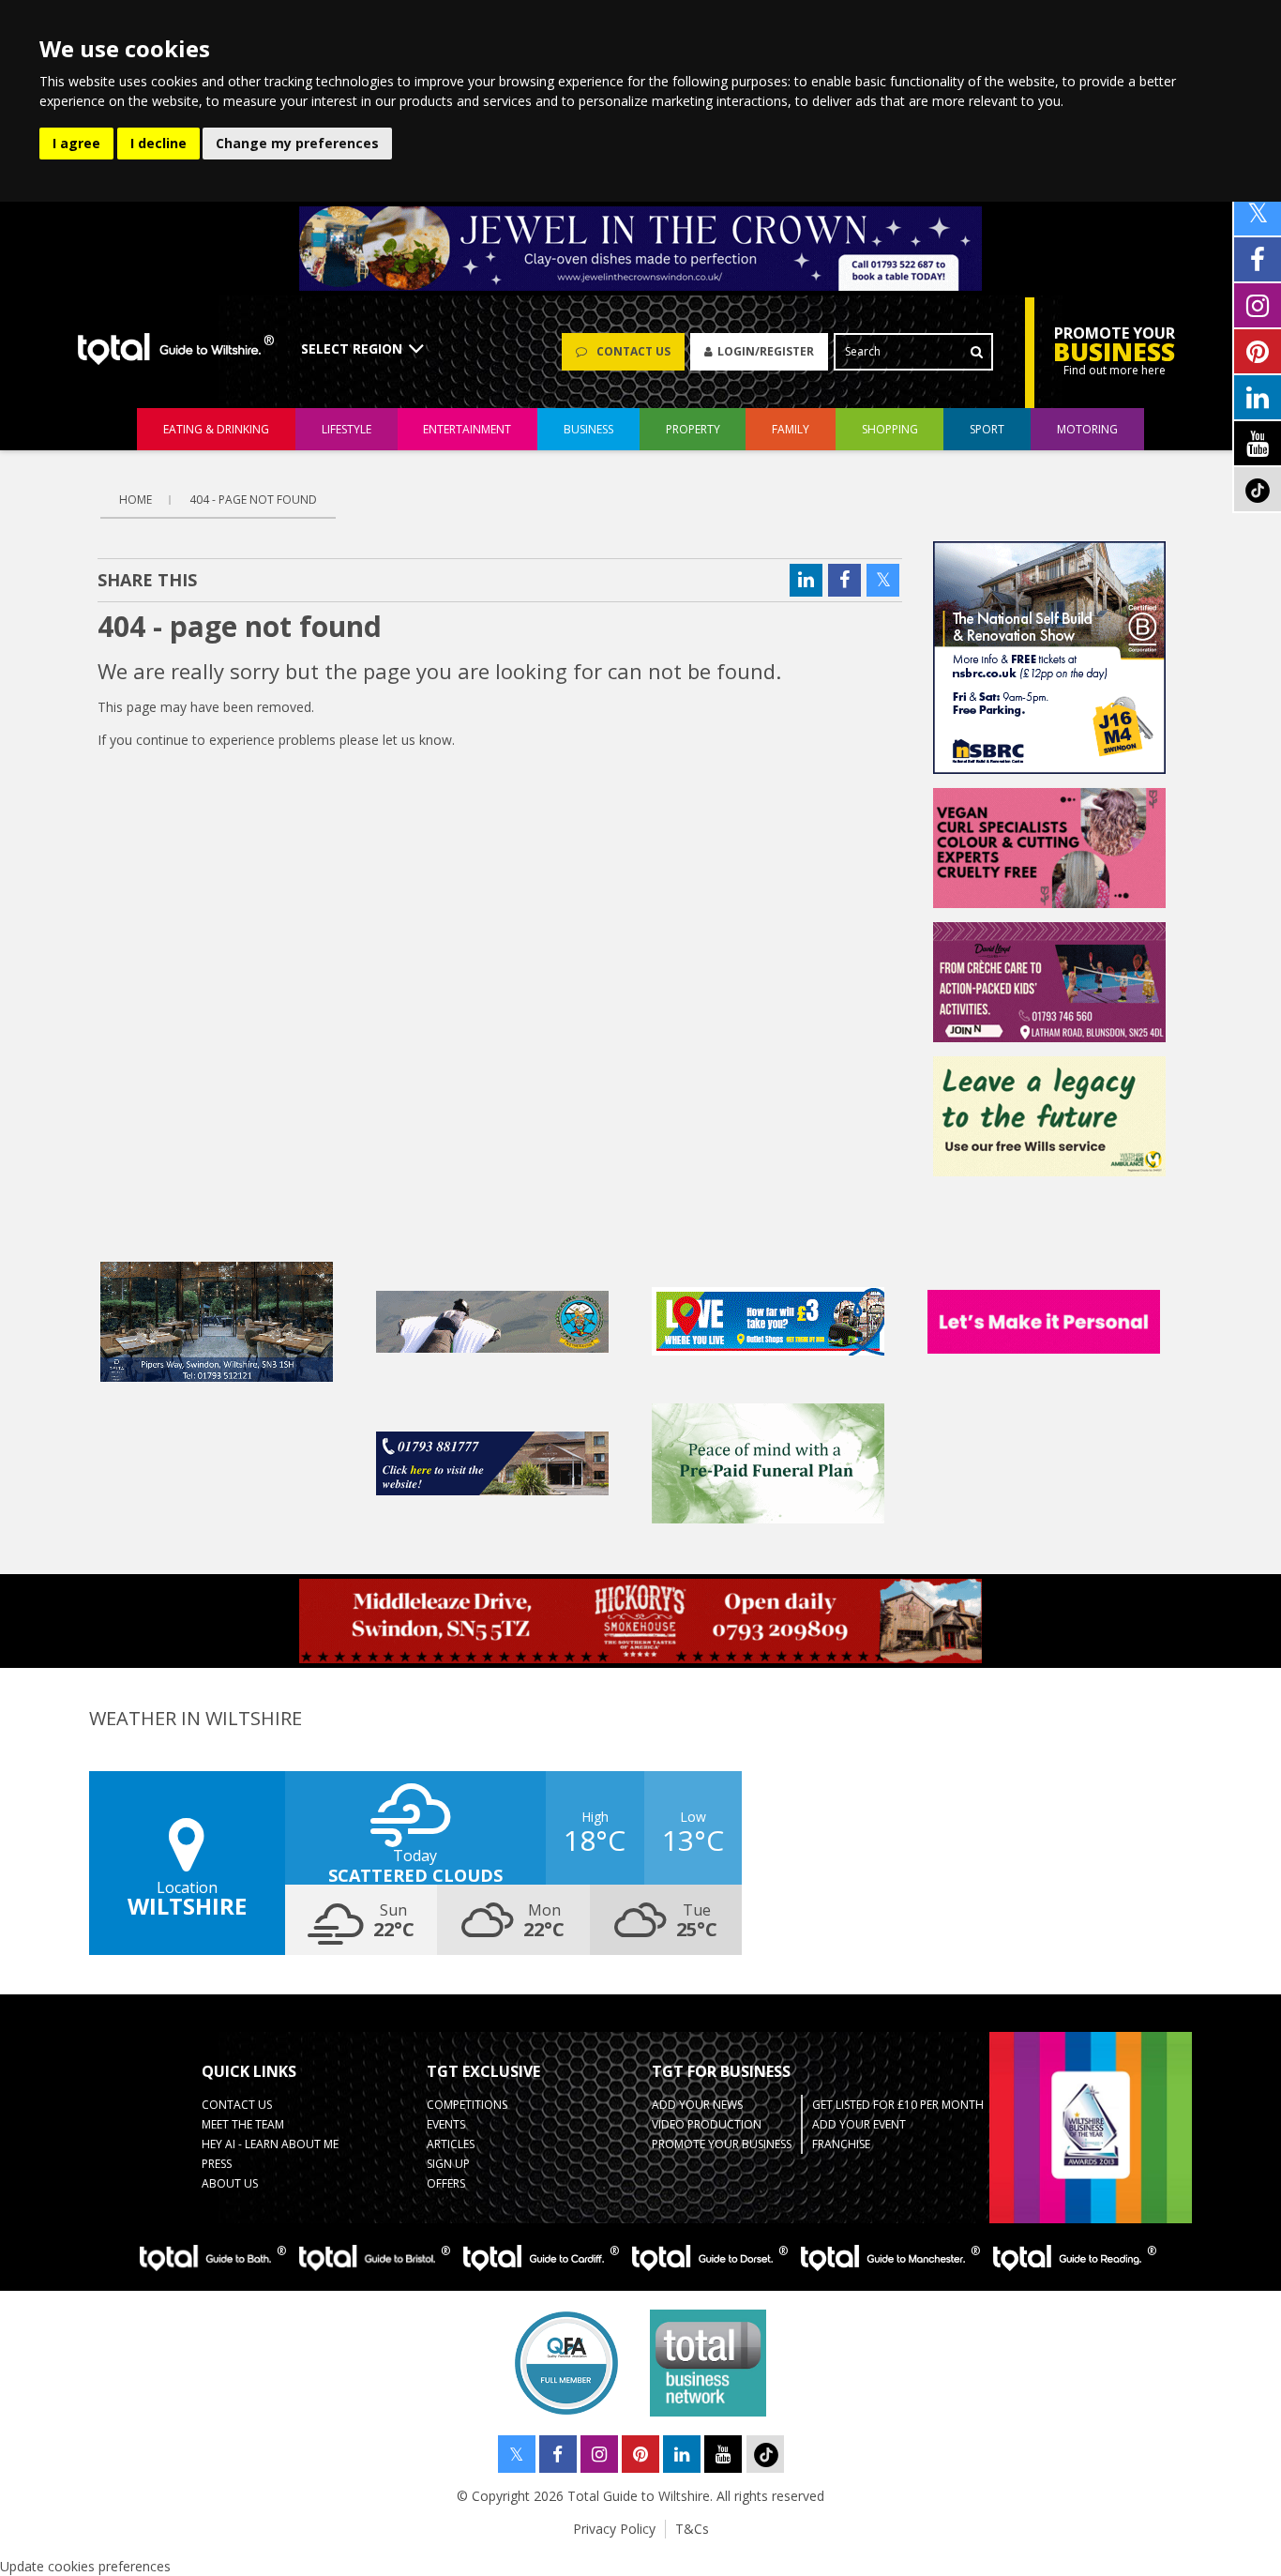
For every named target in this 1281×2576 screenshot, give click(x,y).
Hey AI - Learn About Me (270, 2144)
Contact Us (237, 2105)
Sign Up (448, 2164)
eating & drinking (216, 429)
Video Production (707, 2124)
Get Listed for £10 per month (898, 2105)
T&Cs (692, 2529)
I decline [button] (158, 143)
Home (136, 500)
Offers (446, 2183)
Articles (451, 2144)
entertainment (467, 429)
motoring (1087, 429)
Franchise (841, 2144)
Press (217, 2164)
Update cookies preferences (85, 2566)
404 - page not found (253, 500)
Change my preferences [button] (297, 143)
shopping (890, 429)
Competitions (467, 2105)
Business (588, 429)
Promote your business (722, 2144)
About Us (230, 2183)
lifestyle (347, 429)
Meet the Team (243, 2124)
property (693, 429)
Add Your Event (859, 2124)
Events (446, 2124)
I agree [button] (76, 143)
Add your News (697, 2105)
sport (987, 429)
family (791, 429)
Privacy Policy (614, 2529)
